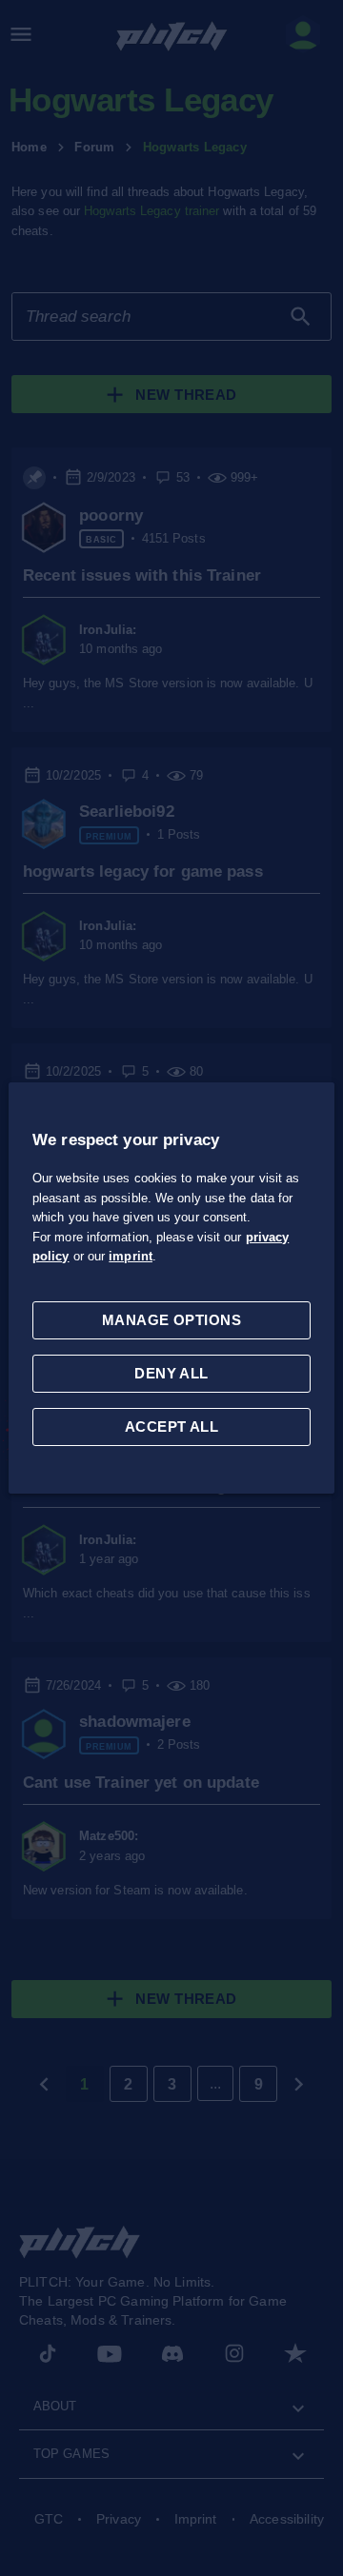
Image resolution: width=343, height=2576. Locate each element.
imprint (131, 1256)
